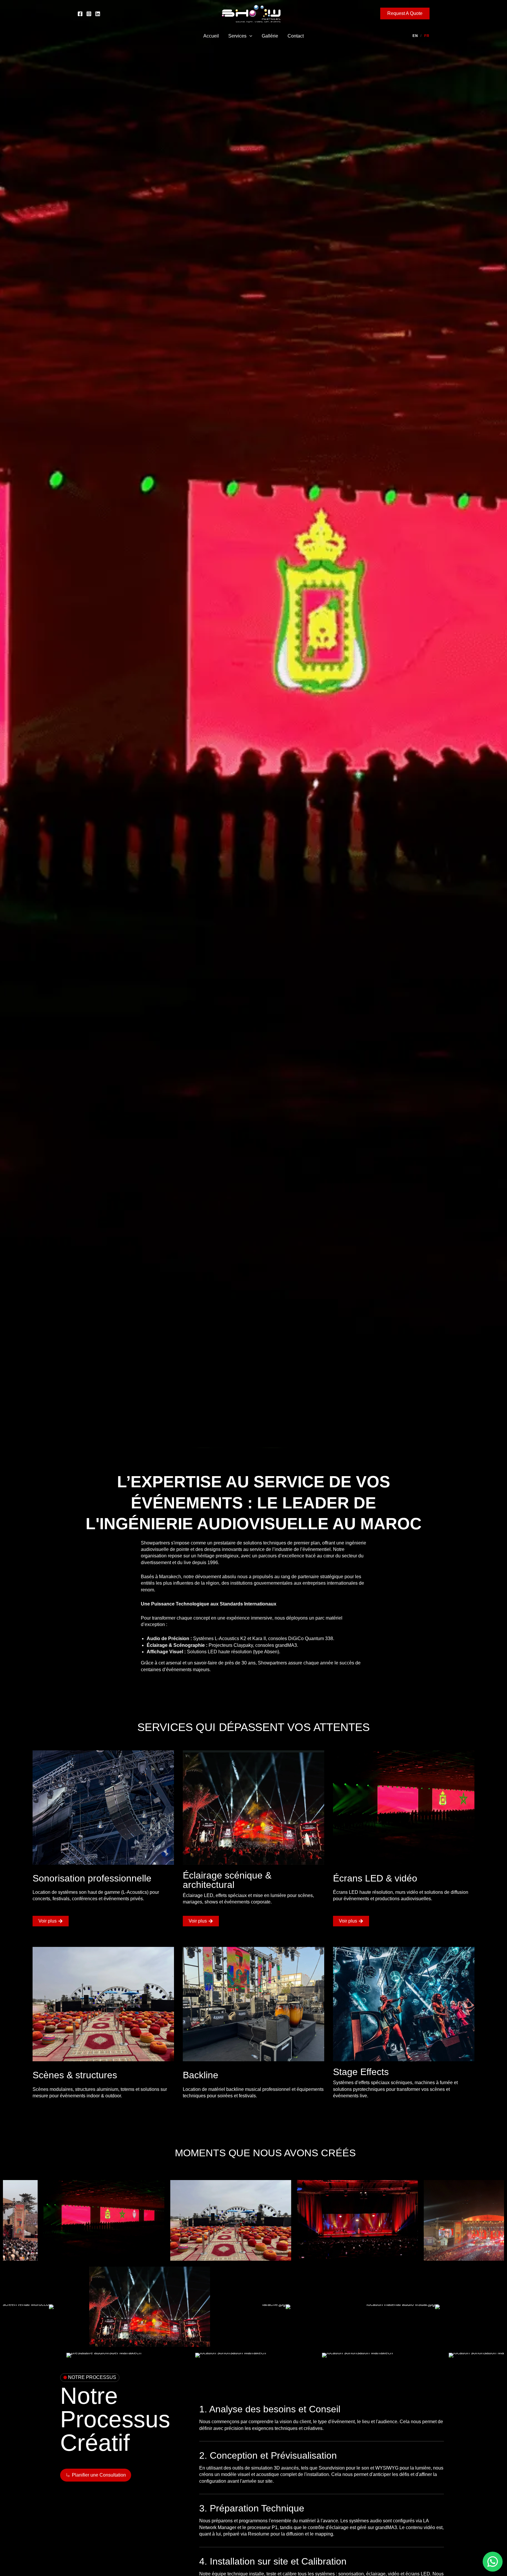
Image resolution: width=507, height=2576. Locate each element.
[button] (405, 13)
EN (415, 36)
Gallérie (270, 36)
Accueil (211, 36)
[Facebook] (80, 14)
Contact (296, 36)
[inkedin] (98, 14)
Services (237, 36)
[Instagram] (89, 14)
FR (427, 36)
